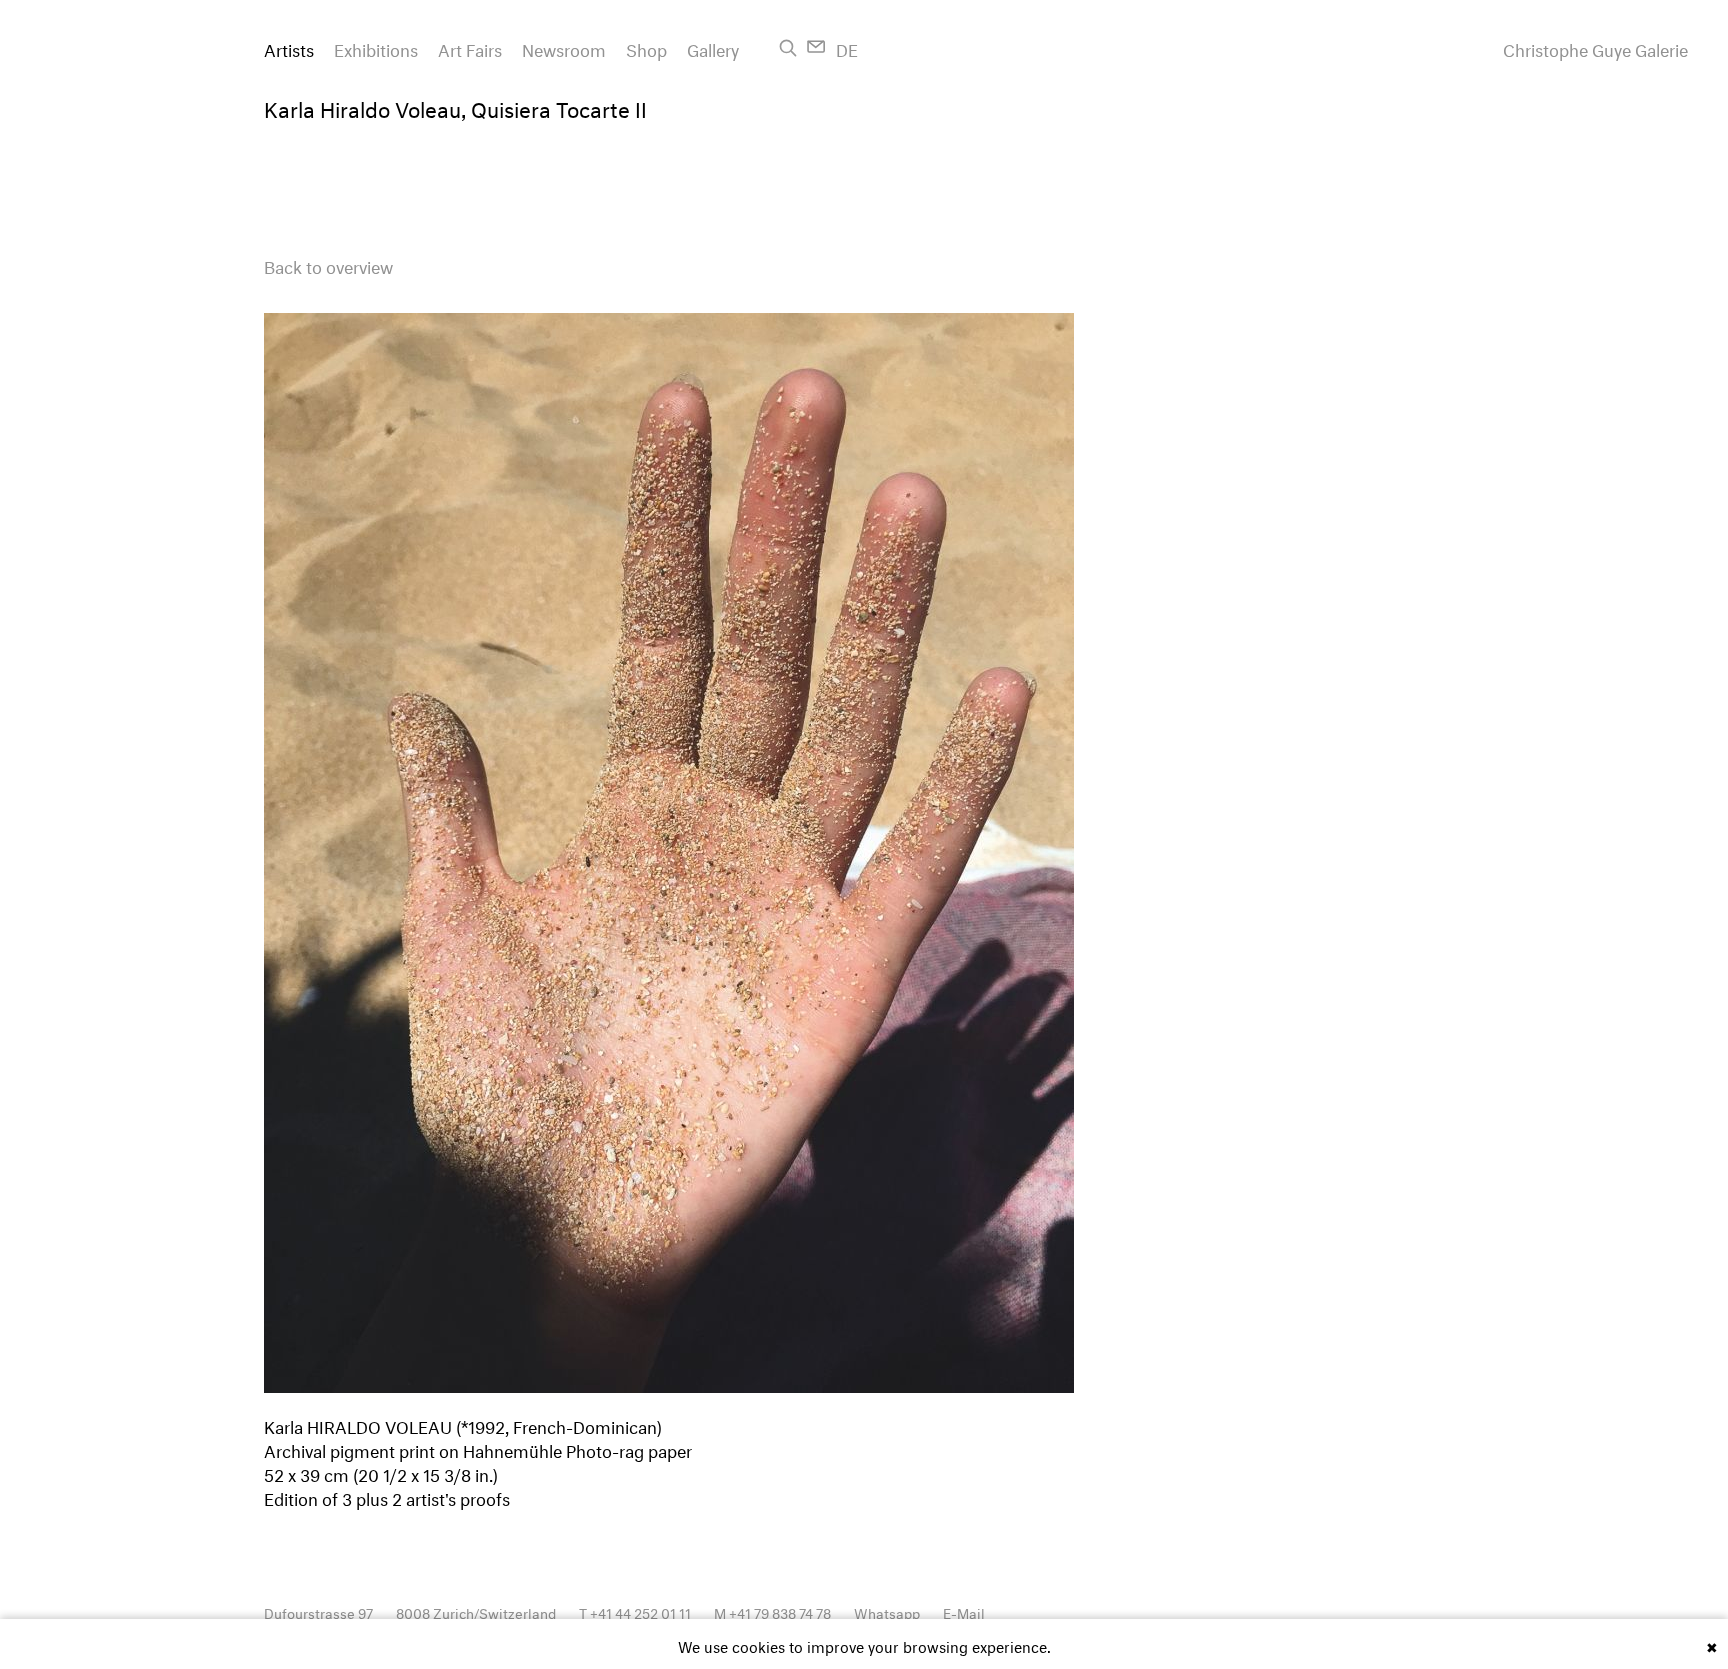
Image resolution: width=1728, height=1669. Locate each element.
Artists (289, 47)
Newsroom (564, 47)
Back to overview (328, 264)
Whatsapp (887, 1611)
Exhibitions (376, 47)
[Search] (788, 48)
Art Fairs (470, 47)
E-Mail (964, 1611)
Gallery (713, 47)
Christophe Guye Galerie (1595, 48)
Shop (646, 47)
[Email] (816, 46)
